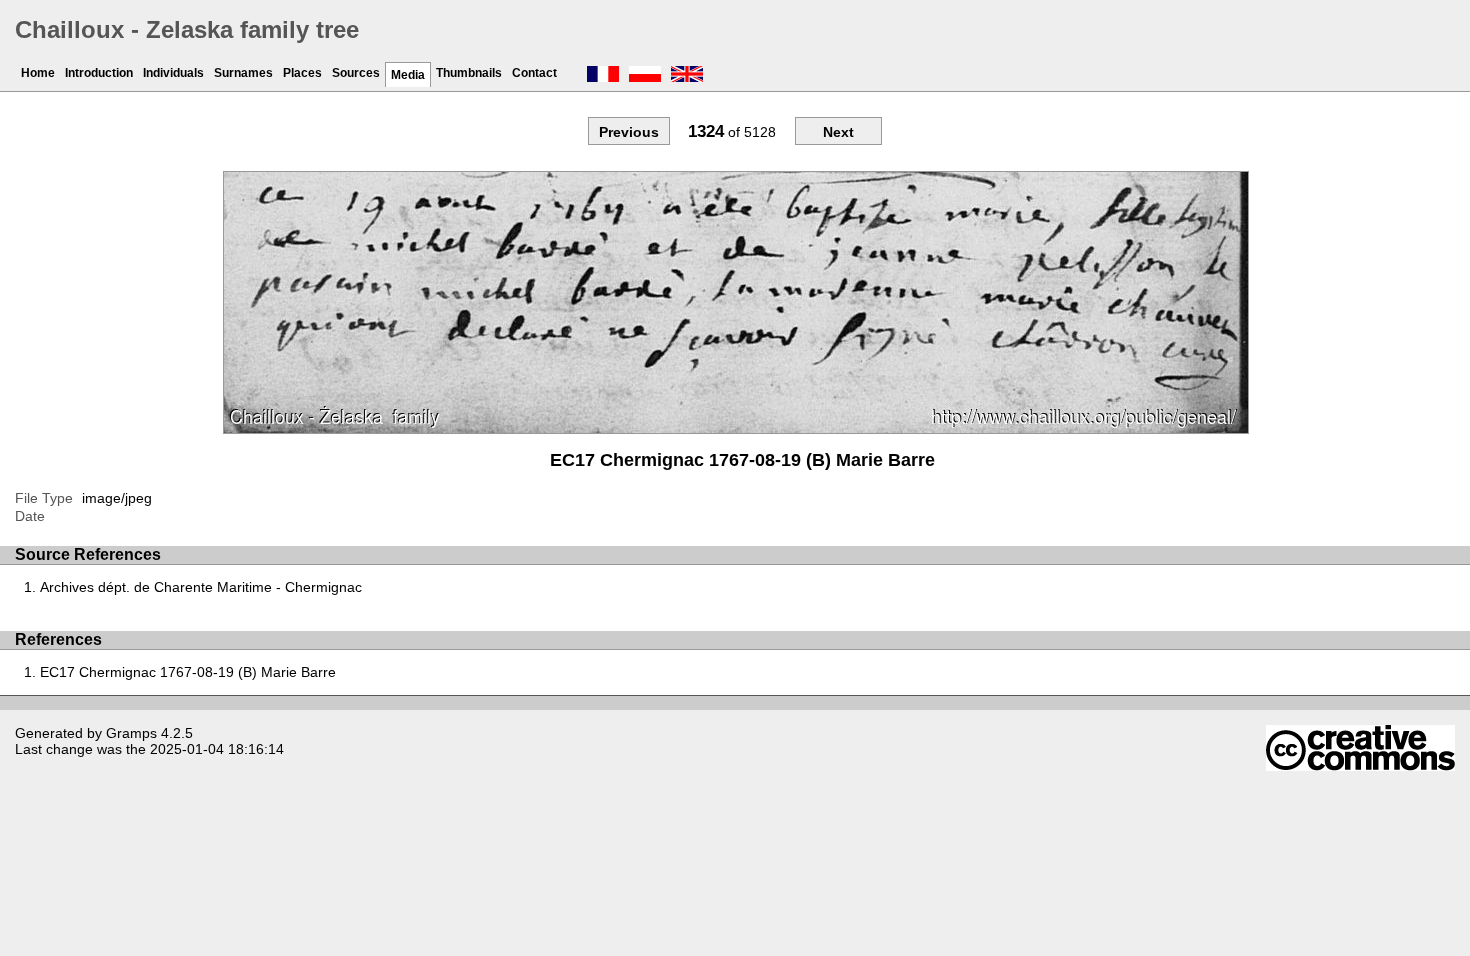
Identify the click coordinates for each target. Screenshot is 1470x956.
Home (38, 73)
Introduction (99, 73)
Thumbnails (469, 73)
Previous (629, 132)
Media (408, 75)
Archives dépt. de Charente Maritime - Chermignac (201, 587)
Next (838, 132)
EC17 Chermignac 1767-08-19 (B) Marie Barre (188, 672)
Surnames (243, 73)
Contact (534, 73)
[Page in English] (687, 76)
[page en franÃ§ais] (603, 76)
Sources (356, 73)
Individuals (173, 73)
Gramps (131, 733)
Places (302, 73)
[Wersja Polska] (645, 76)
